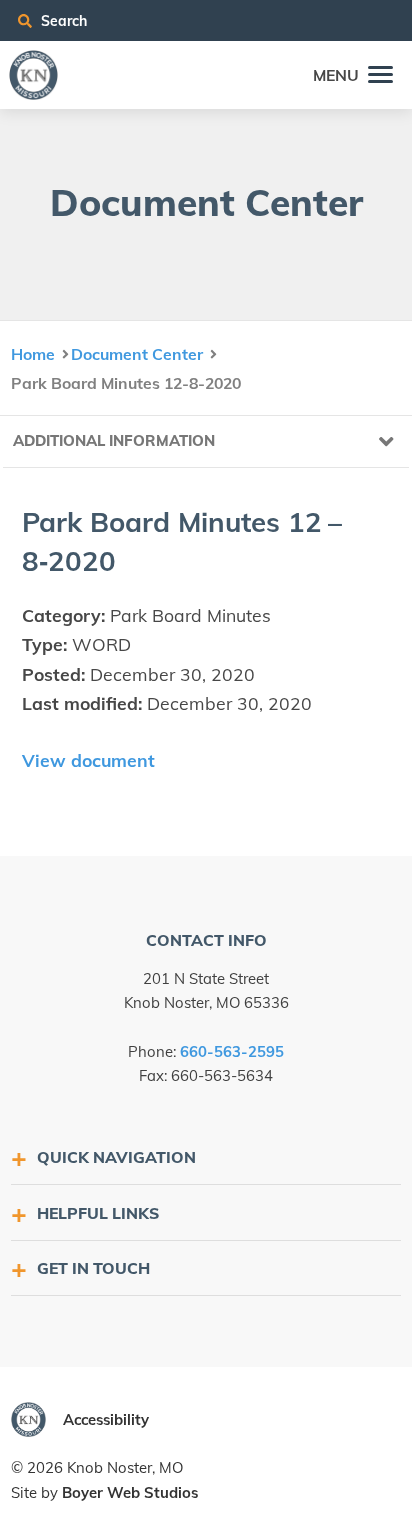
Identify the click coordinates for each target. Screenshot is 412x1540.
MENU (336, 75)
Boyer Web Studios (130, 1492)
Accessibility (106, 1419)
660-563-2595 (232, 1051)
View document (88, 760)
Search (62, 20)
